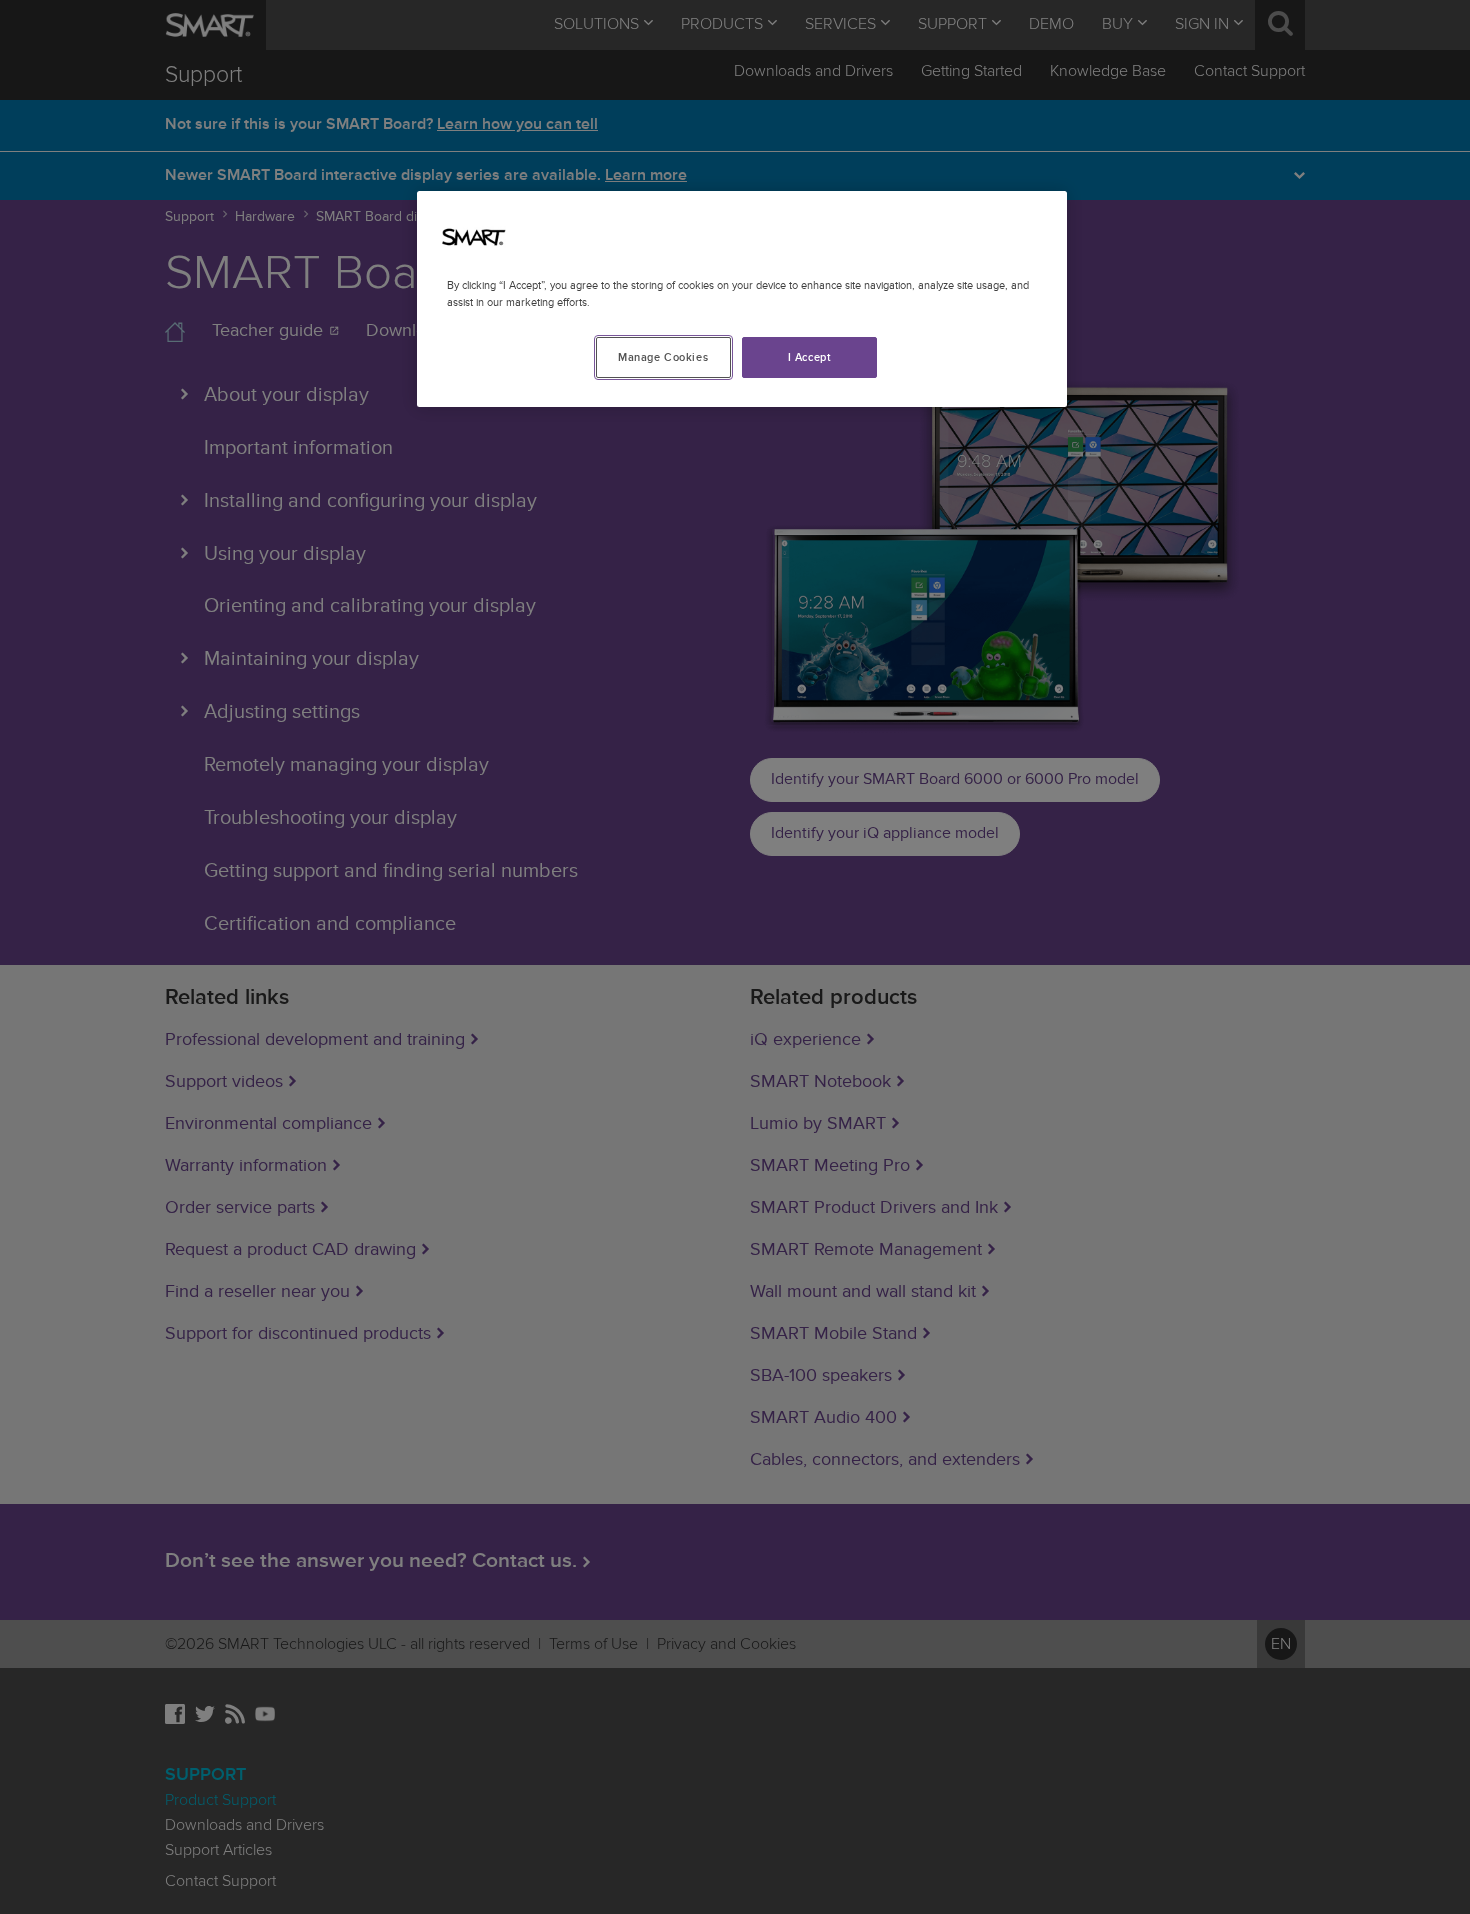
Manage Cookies (663, 357)
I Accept (810, 357)
